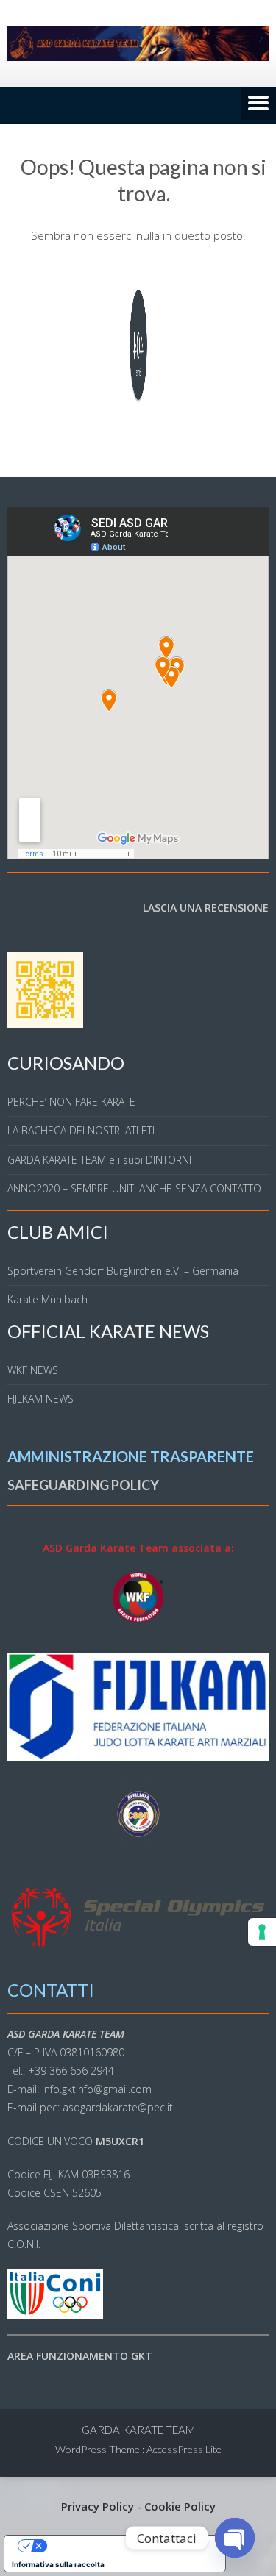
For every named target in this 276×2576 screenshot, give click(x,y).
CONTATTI (51, 1990)
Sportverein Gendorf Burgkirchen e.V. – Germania (123, 1271)
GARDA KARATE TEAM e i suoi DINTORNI (99, 1160)
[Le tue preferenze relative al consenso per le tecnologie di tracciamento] (262, 1932)
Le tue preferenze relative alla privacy (130, 2546)
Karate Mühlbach (47, 1299)
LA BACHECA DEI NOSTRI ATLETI (81, 1130)
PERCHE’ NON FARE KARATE (71, 1102)
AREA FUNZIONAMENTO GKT (80, 2356)
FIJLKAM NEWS (40, 1399)
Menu (258, 104)
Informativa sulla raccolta (58, 2564)
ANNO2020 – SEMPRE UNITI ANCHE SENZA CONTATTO (134, 1188)
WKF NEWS (33, 1370)
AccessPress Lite (184, 2449)
